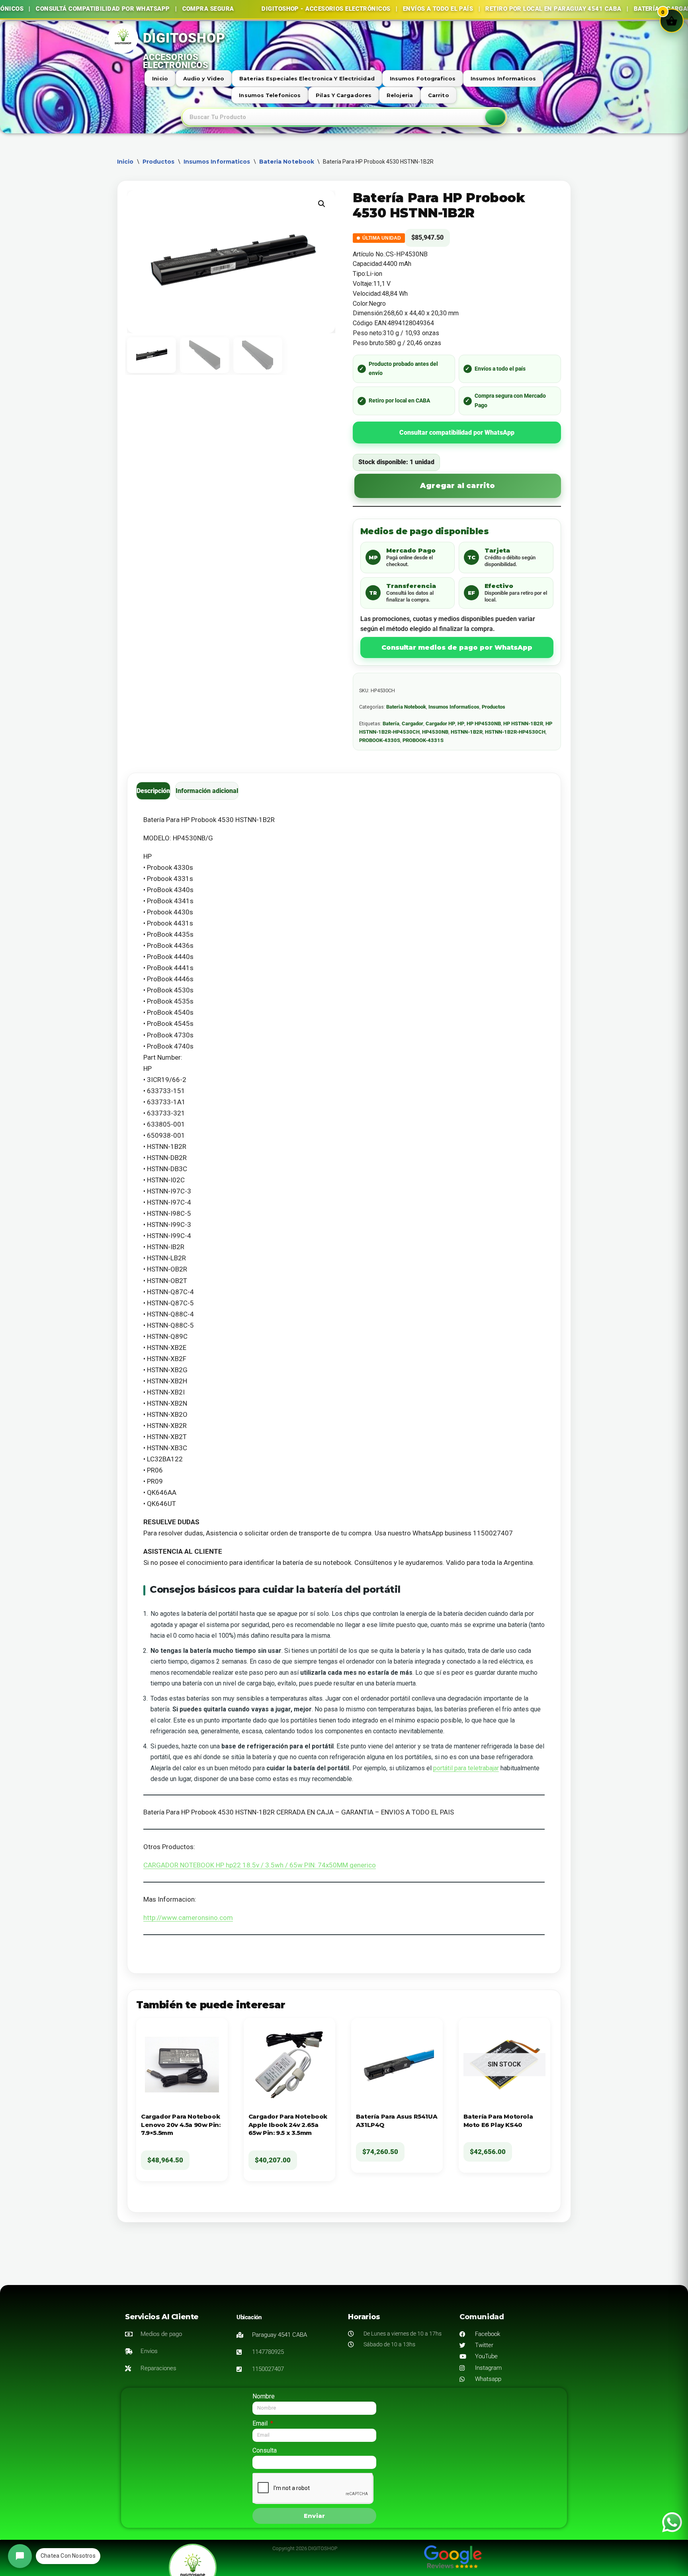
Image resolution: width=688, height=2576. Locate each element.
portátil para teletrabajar (466, 1768)
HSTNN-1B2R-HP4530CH (515, 732)
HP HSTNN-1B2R (523, 724)
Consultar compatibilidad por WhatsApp (457, 433)
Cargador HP (440, 724)
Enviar (314, 2516)
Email (261, 2423)
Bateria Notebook (287, 162)
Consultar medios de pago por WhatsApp (457, 647)
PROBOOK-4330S (380, 740)
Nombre (264, 2396)
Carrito (439, 95)
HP (461, 724)
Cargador (412, 724)
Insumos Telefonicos (270, 95)
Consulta (265, 2450)
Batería (391, 724)
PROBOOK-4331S (423, 740)
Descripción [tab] (153, 791)
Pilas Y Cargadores (344, 95)
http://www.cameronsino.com (188, 1918)
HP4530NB (435, 732)
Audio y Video (204, 78)
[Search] (495, 117)
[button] (322, 204)
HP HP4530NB (484, 724)
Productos (159, 162)
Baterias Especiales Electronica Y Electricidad (307, 78)
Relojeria (400, 95)
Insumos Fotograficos (423, 78)
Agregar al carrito (458, 486)
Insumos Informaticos (503, 78)
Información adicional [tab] (207, 791)
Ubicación (249, 2317)
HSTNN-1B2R (467, 732)
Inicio (160, 78)
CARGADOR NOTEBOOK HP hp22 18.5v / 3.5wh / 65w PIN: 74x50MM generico (260, 1865)
